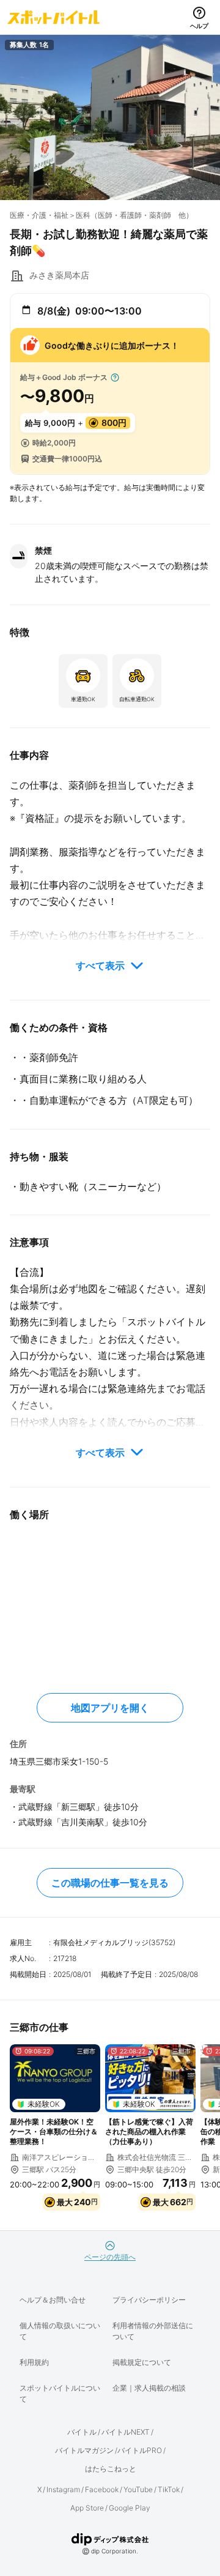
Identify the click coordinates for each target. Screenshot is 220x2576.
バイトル (82, 2432)
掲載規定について (142, 2362)
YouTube (138, 2489)
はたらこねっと (111, 2469)
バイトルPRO (140, 2450)
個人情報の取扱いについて (60, 2331)
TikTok (169, 2489)
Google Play (130, 2508)
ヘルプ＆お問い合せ (53, 2300)
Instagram (63, 2489)
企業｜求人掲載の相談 (149, 2388)
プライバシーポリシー (149, 2300)
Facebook (102, 2489)
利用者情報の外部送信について (153, 2331)
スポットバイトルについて (60, 2393)
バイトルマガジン (84, 2450)
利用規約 (34, 2362)
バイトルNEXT (126, 2432)
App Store (87, 2508)
